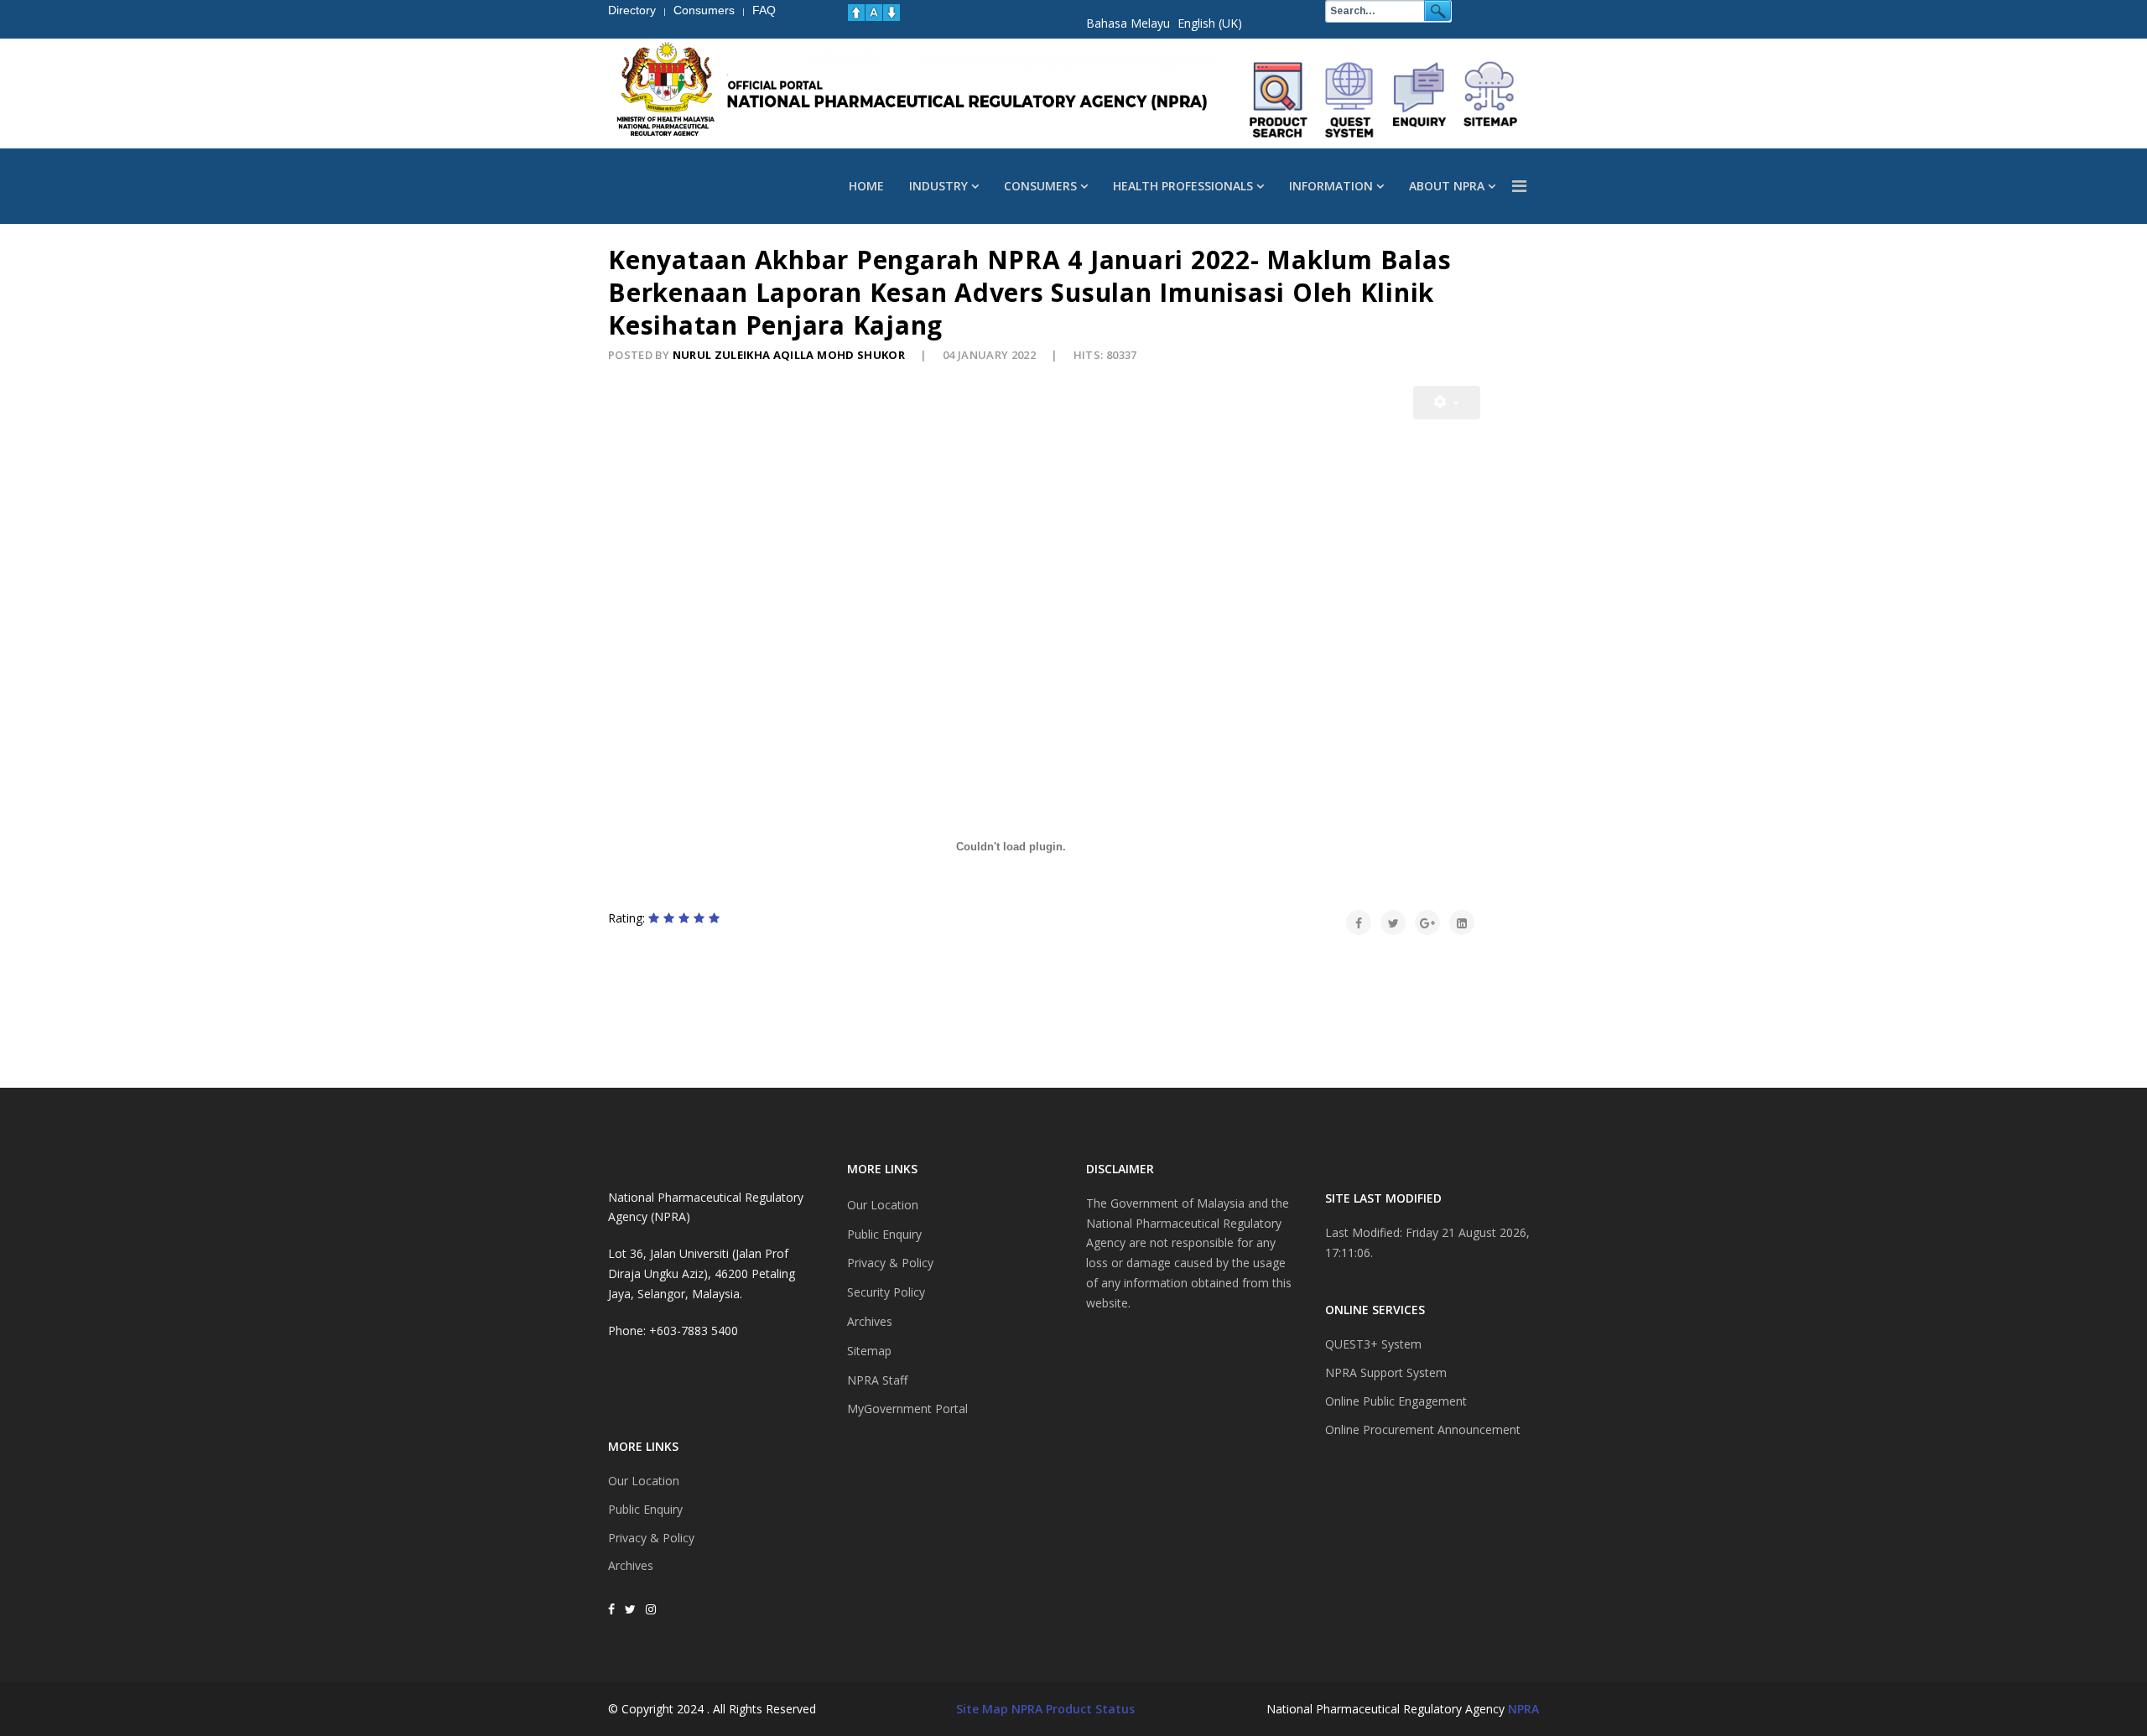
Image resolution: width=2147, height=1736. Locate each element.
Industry (938, 186)
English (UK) (1210, 23)
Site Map (982, 1709)
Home (866, 186)
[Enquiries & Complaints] (1420, 100)
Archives (631, 1565)
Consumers (1040, 186)
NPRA (1523, 1709)
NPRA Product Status (1073, 1709)
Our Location (644, 1481)
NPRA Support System (1386, 1372)
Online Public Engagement (1396, 1401)
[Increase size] (856, 13)
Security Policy (886, 1292)
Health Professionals (1183, 186)
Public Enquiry (645, 1509)
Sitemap (869, 1351)
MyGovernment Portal (907, 1409)
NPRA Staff (877, 1380)
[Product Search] (1279, 100)
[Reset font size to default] (874, 13)
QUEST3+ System (1373, 1344)
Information (1331, 186)
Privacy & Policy (651, 1538)
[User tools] (1447, 403)
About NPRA (1447, 186)
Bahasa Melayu (1128, 23)
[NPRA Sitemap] (1490, 100)
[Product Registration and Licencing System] (1349, 100)
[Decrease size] (892, 13)
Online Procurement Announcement (1423, 1429)
